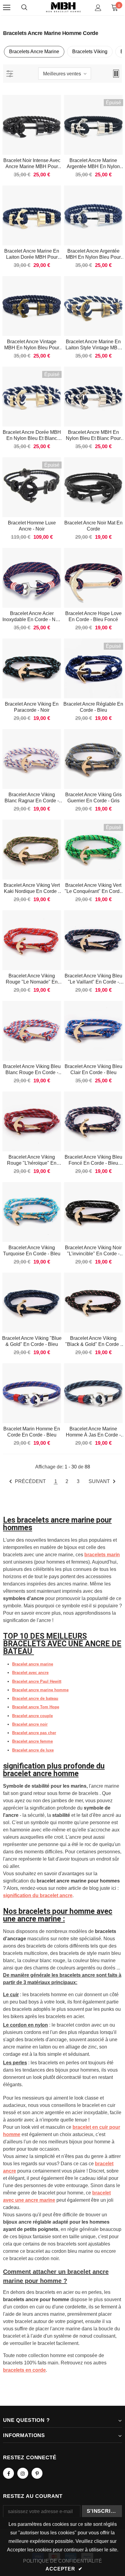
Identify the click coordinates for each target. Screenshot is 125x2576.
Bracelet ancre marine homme (40, 1690)
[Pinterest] (37, 2473)
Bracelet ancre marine (33, 1664)
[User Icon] (98, 8)
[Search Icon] (24, 8)
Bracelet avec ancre (30, 1673)
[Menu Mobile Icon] (7, 8)
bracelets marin (102, 1555)
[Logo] (63, 7)
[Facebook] (8, 2473)
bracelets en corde (24, 2370)
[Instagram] (23, 2473)
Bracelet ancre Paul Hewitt (37, 1681)
